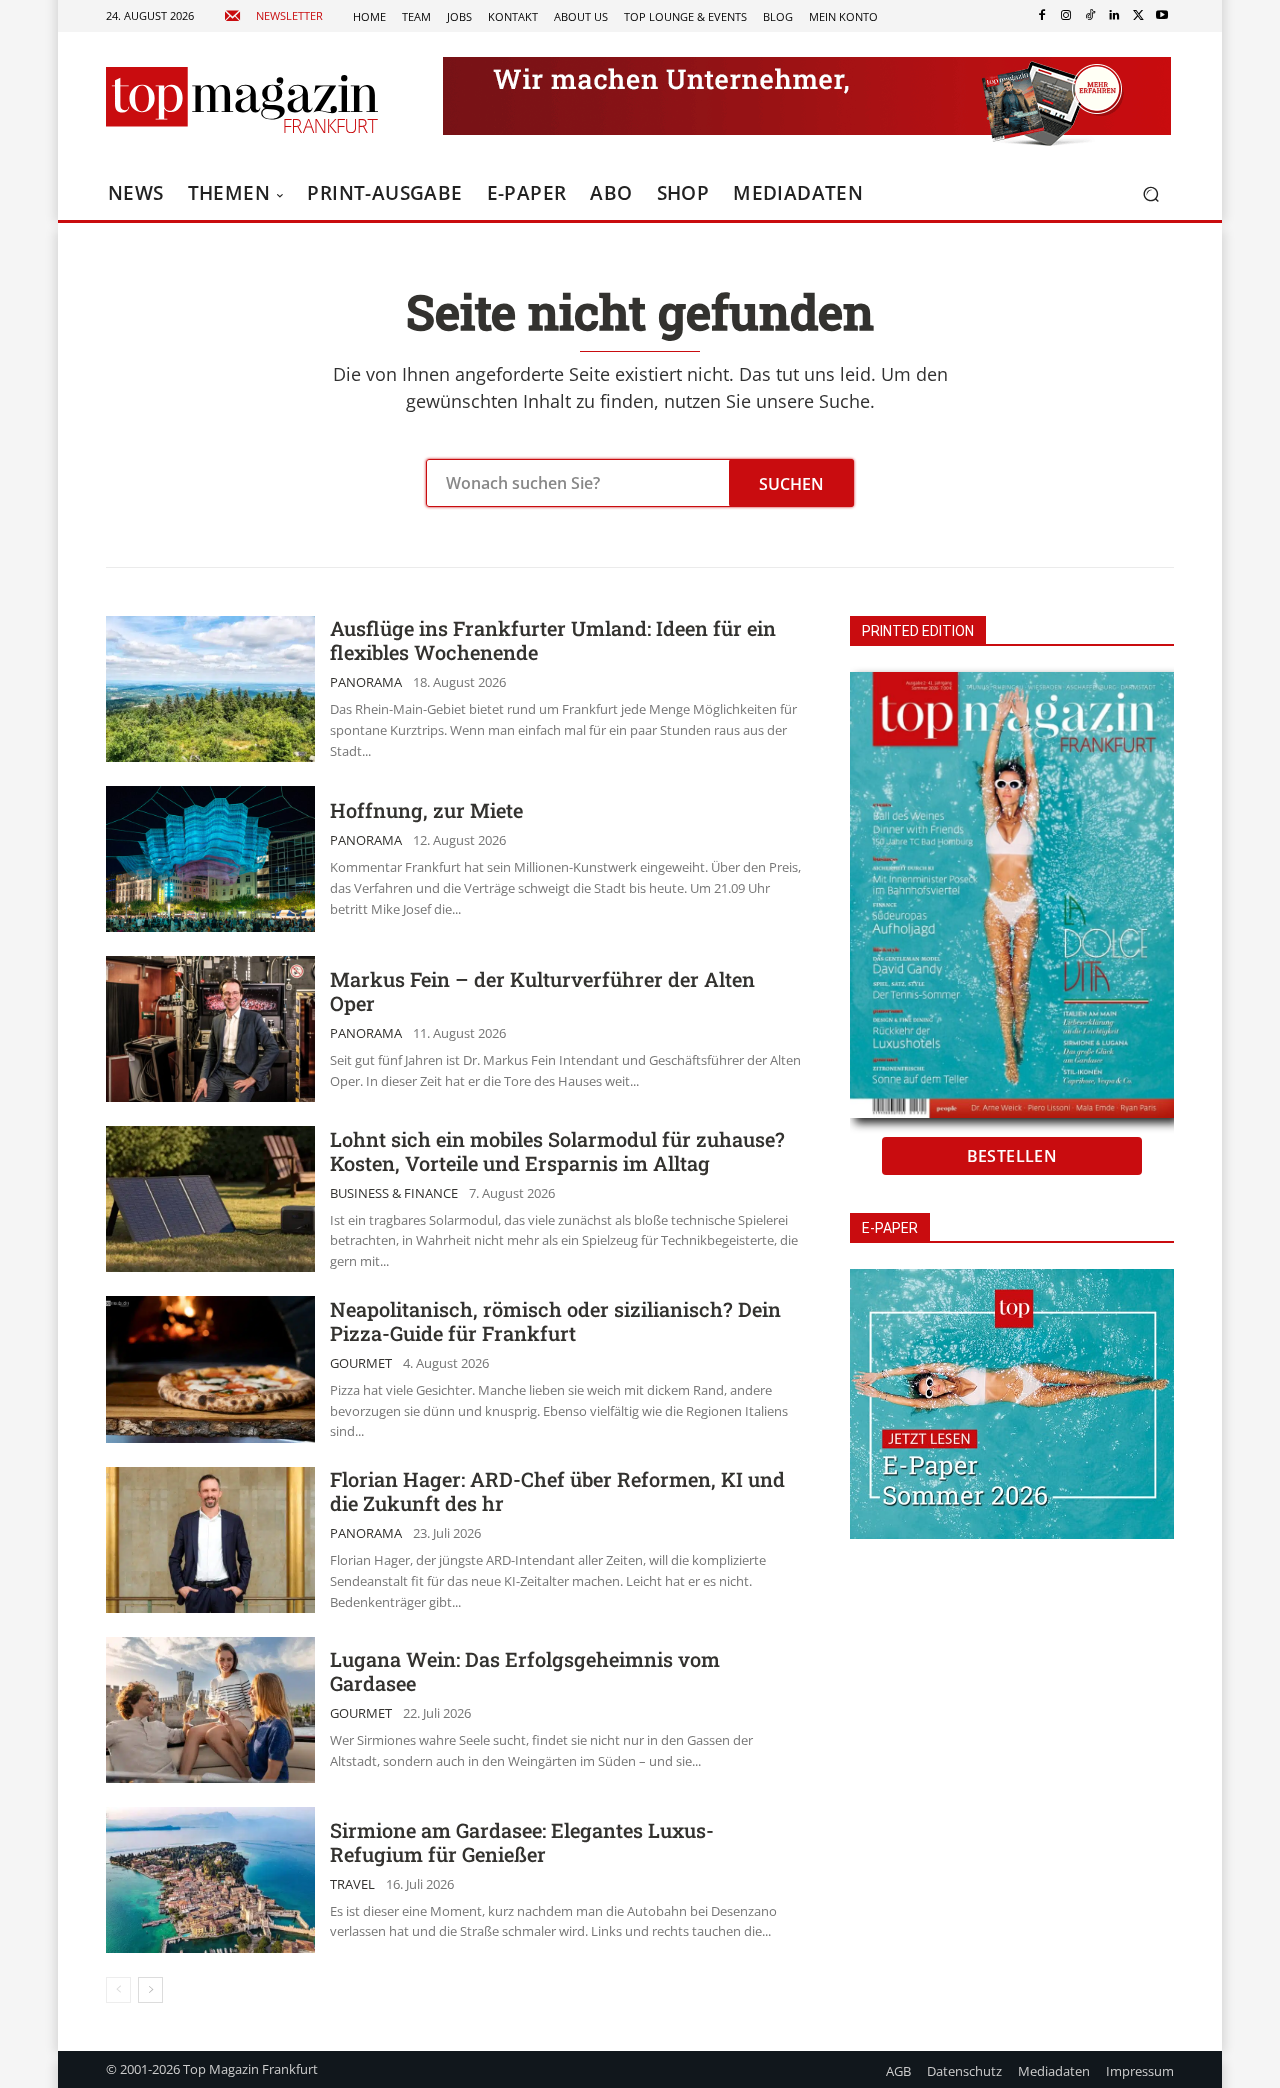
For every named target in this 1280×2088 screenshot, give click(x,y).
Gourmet (361, 1363)
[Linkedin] (1114, 16)
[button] (1150, 194)
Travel (352, 1884)
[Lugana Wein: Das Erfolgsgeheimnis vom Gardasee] (210, 1710)
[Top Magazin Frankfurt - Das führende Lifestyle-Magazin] (242, 100)
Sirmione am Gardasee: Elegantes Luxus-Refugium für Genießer (522, 1842)
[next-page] (150, 1990)
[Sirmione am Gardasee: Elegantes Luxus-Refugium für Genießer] (210, 1880)
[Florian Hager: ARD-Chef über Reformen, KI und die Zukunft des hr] (210, 1540)
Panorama (366, 682)
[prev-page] (118, 1990)
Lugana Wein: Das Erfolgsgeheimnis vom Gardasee (525, 1671)
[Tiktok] (1090, 16)
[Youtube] (1162, 16)
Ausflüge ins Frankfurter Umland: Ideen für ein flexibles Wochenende (553, 640)
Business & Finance (394, 1193)
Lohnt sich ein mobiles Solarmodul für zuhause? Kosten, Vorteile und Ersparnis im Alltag (557, 1151)
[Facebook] (1042, 16)
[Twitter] (1138, 16)
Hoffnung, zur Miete (426, 810)
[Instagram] (1066, 16)
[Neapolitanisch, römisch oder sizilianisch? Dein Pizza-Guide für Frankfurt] (210, 1369)
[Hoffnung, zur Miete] (210, 859)
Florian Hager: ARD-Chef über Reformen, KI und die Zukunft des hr (557, 1491)
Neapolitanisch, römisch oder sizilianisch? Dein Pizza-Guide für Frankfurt (555, 1321)
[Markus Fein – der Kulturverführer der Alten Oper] (210, 1029)
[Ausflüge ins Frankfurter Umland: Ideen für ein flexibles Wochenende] (210, 689)
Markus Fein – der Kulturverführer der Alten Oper (542, 991)
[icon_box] (273, 16)
